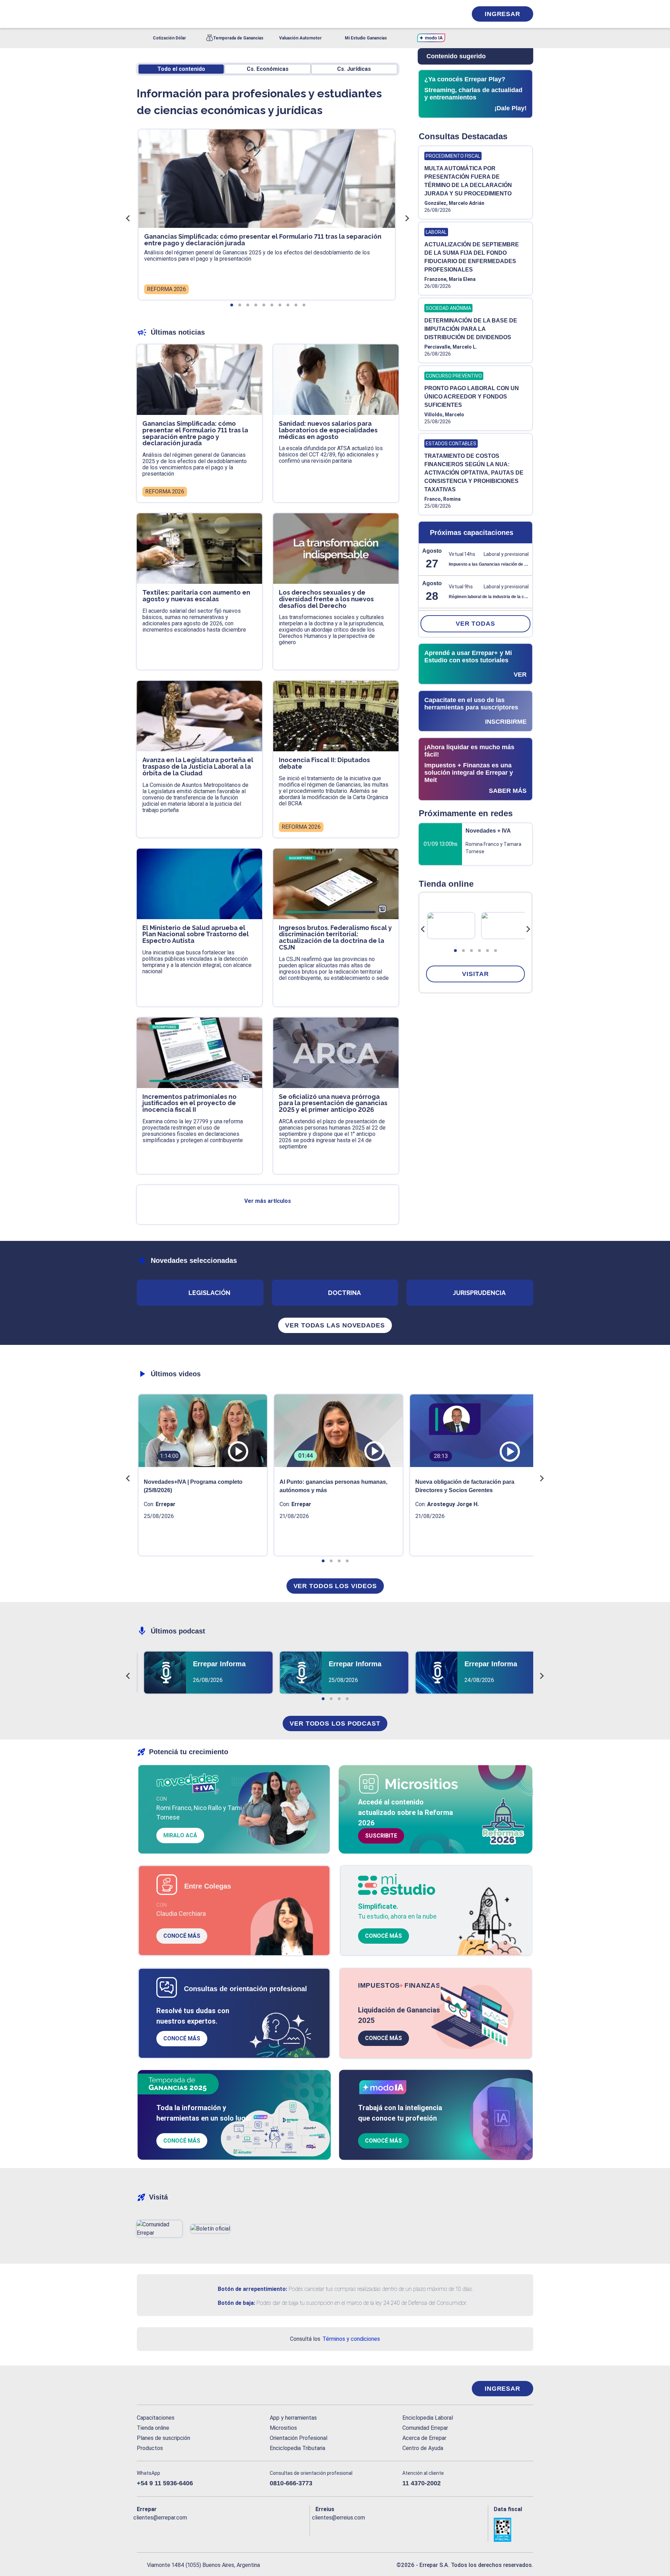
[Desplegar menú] (141, 14)
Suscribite (381, 1836)
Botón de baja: (236, 2303)
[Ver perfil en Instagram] (203, 2529)
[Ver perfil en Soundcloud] (218, 2529)
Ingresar (502, 14)
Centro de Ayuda (423, 2448)
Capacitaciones (156, 2418)
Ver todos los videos (335, 1586)
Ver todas (475, 624)
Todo (181, 69)
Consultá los (335, 2339)
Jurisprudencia (479, 1293)
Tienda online (153, 2428)
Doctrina (344, 1293)
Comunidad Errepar (425, 2428)
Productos (150, 2448)
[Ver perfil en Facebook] (142, 2529)
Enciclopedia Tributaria (297, 2448)
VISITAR (475, 974)
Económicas (268, 69)
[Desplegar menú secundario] (440, 14)
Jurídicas (354, 69)
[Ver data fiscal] (513, 2530)
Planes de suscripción (163, 2438)
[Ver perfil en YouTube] (188, 2529)
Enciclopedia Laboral (428, 2418)
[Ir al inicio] (165, 2389)
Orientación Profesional (299, 2438)
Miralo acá (180, 1835)
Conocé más (182, 1936)
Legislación (209, 1293)
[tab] (455, 951)
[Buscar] (230, 14)
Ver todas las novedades (335, 1325)
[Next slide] (528, 929)
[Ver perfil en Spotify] (233, 2529)
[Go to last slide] (423, 929)
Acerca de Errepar (424, 2438)
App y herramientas (293, 2418)
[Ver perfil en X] (158, 2529)
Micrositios (283, 2428)
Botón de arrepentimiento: (252, 2289)
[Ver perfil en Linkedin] (173, 2529)
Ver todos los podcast (335, 1723)
